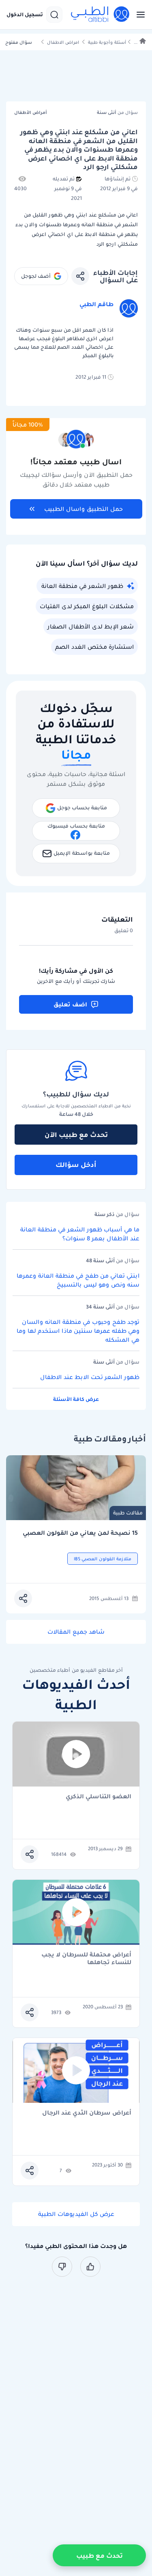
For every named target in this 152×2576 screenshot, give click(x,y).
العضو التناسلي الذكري (98, 1797)
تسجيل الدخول (25, 15)
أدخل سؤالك (76, 1165)
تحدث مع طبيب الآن (76, 1135)
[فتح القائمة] (138, 15)
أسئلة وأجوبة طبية (107, 42)
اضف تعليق (70, 1004)
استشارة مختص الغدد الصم (94, 647)
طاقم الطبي (96, 304)
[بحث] (54, 15)
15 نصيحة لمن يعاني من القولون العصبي (80, 1533)
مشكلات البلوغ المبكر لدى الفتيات (87, 606)
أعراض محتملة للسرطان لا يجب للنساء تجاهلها (86, 1958)
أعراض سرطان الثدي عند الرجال (87, 2113)
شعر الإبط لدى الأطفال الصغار (91, 626)
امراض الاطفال (63, 42)
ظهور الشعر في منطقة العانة (82, 586)
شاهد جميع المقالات (76, 1632)
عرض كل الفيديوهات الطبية (76, 2214)
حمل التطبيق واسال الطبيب (83, 509)
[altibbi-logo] (101, 15)
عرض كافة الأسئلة (76, 1399)
